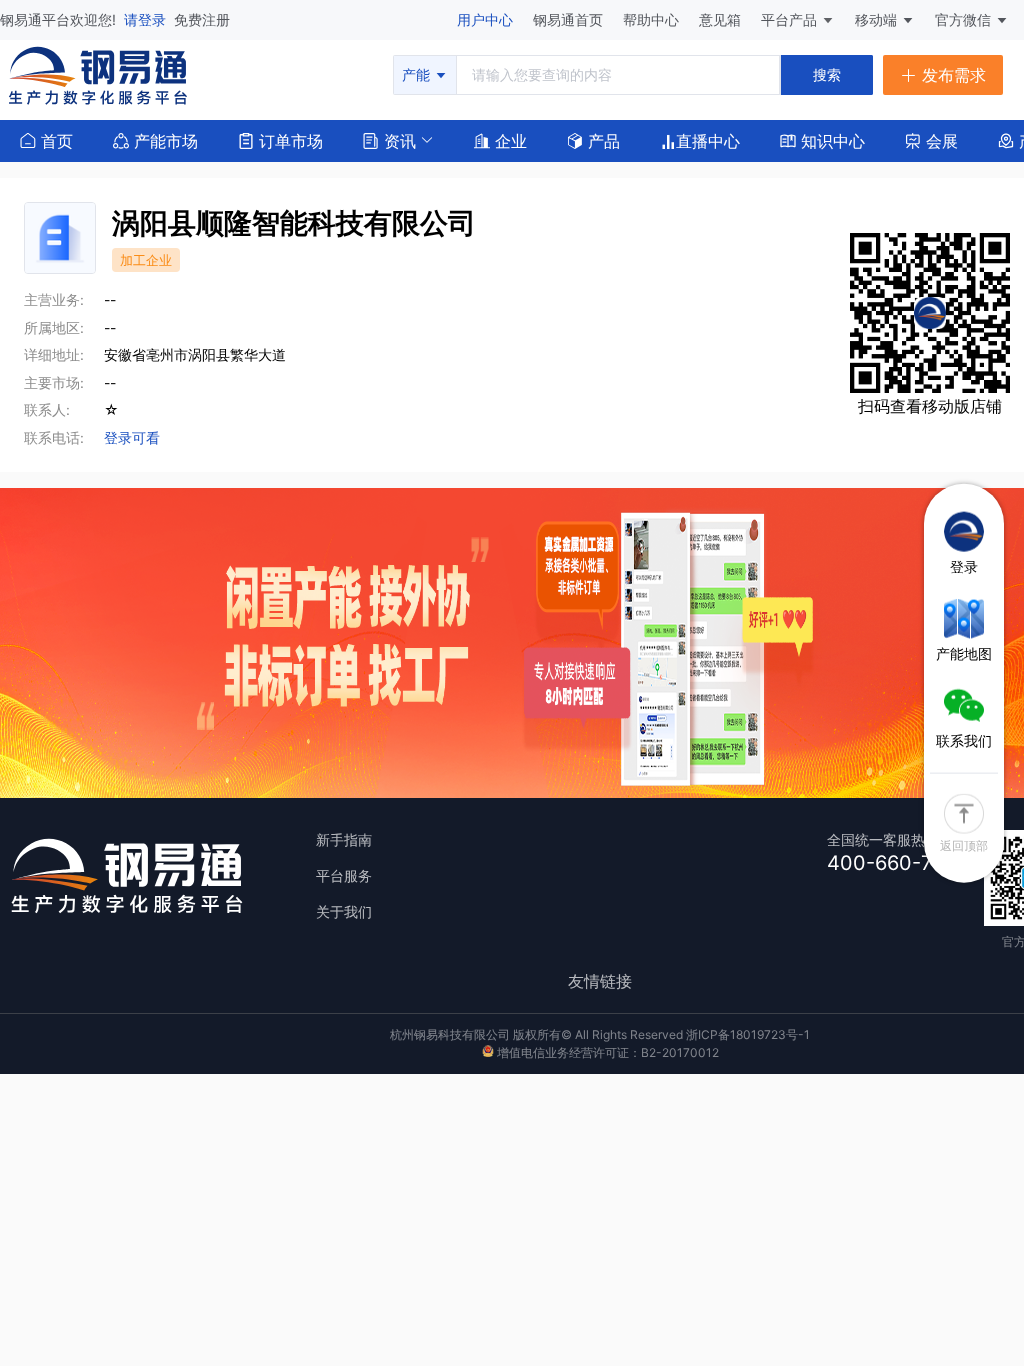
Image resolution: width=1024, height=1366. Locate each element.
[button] (389, 139)
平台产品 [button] (789, 19)
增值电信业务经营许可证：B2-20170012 (606, 1052)
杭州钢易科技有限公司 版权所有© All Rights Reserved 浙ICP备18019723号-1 (600, 1034)
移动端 (878, 19)
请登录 (147, 19)
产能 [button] (418, 74)
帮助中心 (653, 19)
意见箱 (722, 19)
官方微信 (965, 19)
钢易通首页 (570, 19)
